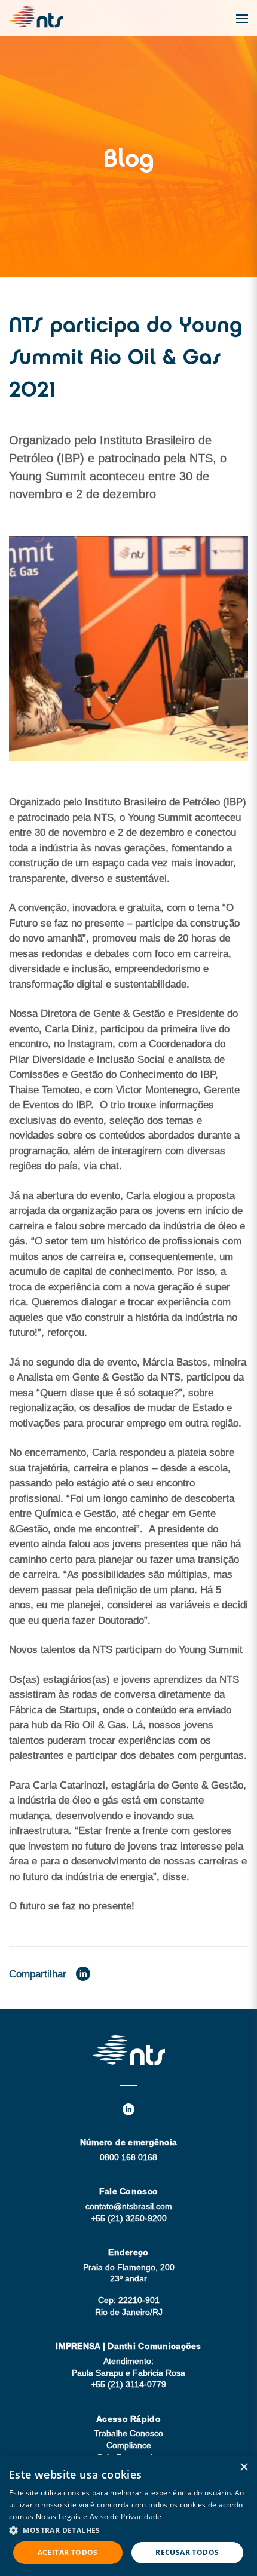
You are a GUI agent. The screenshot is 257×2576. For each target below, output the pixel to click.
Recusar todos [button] (187, 2552)
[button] (128, 2530)
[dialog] (128, 2515)
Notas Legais (59, 2517)
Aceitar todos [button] (68, 2552)
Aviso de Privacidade (126, 2517)
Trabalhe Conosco (128, 2433)
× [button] (244, 2468)
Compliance (129, 2445)
